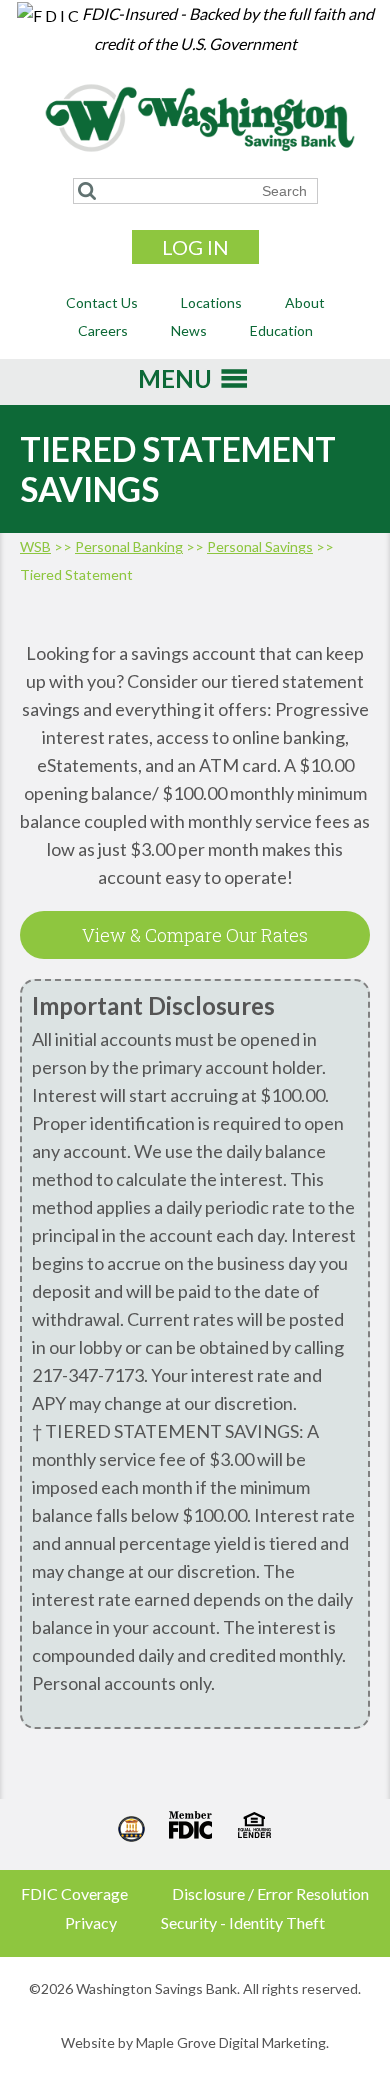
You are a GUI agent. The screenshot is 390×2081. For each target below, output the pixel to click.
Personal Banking (129, 546)
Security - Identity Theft (243, 1922)
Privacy (91, 1922)
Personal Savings (260, 546)
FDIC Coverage (74, 1893)
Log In (195, 247)
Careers (103, 330)
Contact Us (102, 302)
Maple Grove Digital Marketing (231, 2042)
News (189, 330)
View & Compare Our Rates (195, 935)
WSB (35, 546)
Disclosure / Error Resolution (270, 1893)
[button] (175, 385)
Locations (211, 302)
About (305, 302)
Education (281, 330)
